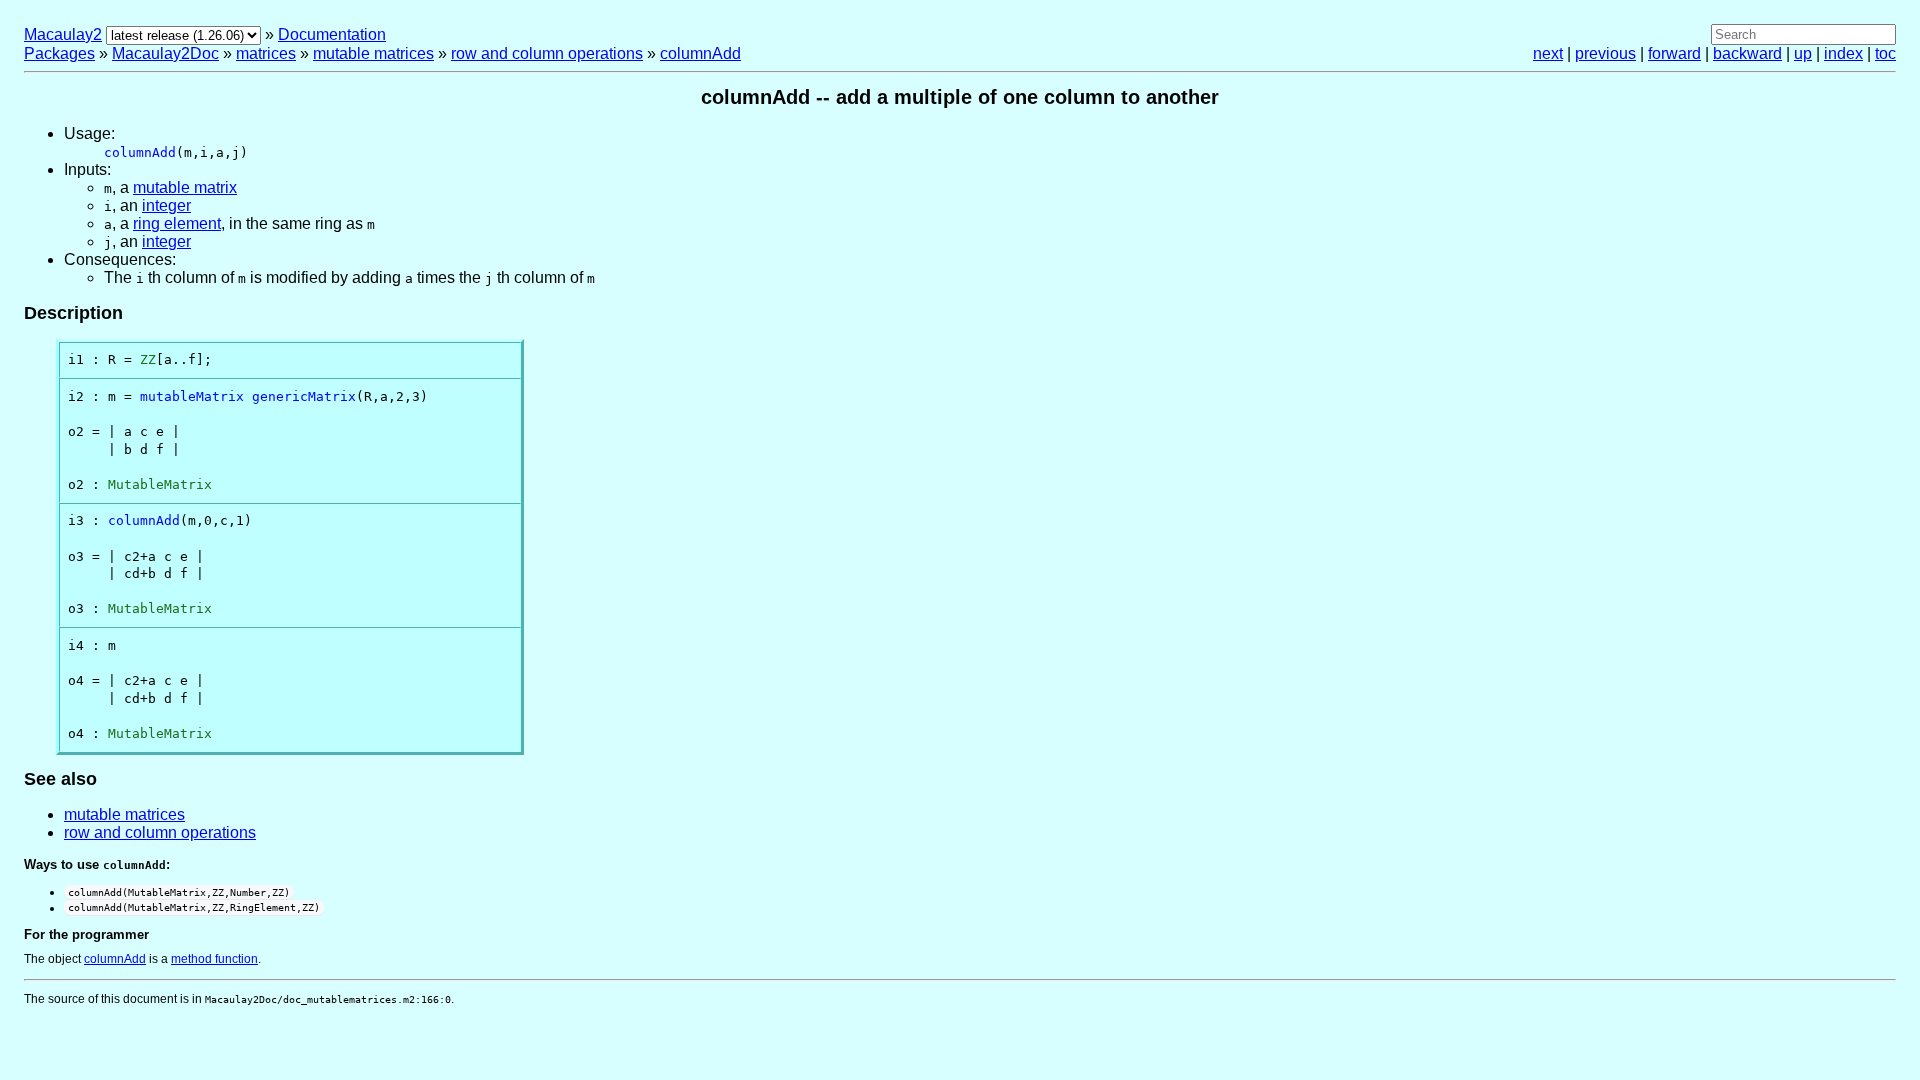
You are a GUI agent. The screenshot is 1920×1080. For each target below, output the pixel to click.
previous (1605, 53)
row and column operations (547, 53)
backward (1747, 53)
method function (214, 959)
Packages (59, 53)
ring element (177, 223)
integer (166, 205)
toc (1885, 53)
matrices (266, 53)
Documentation (332, 34)
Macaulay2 (63, 34)
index (1843, 53)
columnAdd (700, 53)
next (1548, 53)
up (1803, 53)
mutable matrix (185, 187)
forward (1674, 53)
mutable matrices (373, 53)
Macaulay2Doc (165, 53)
